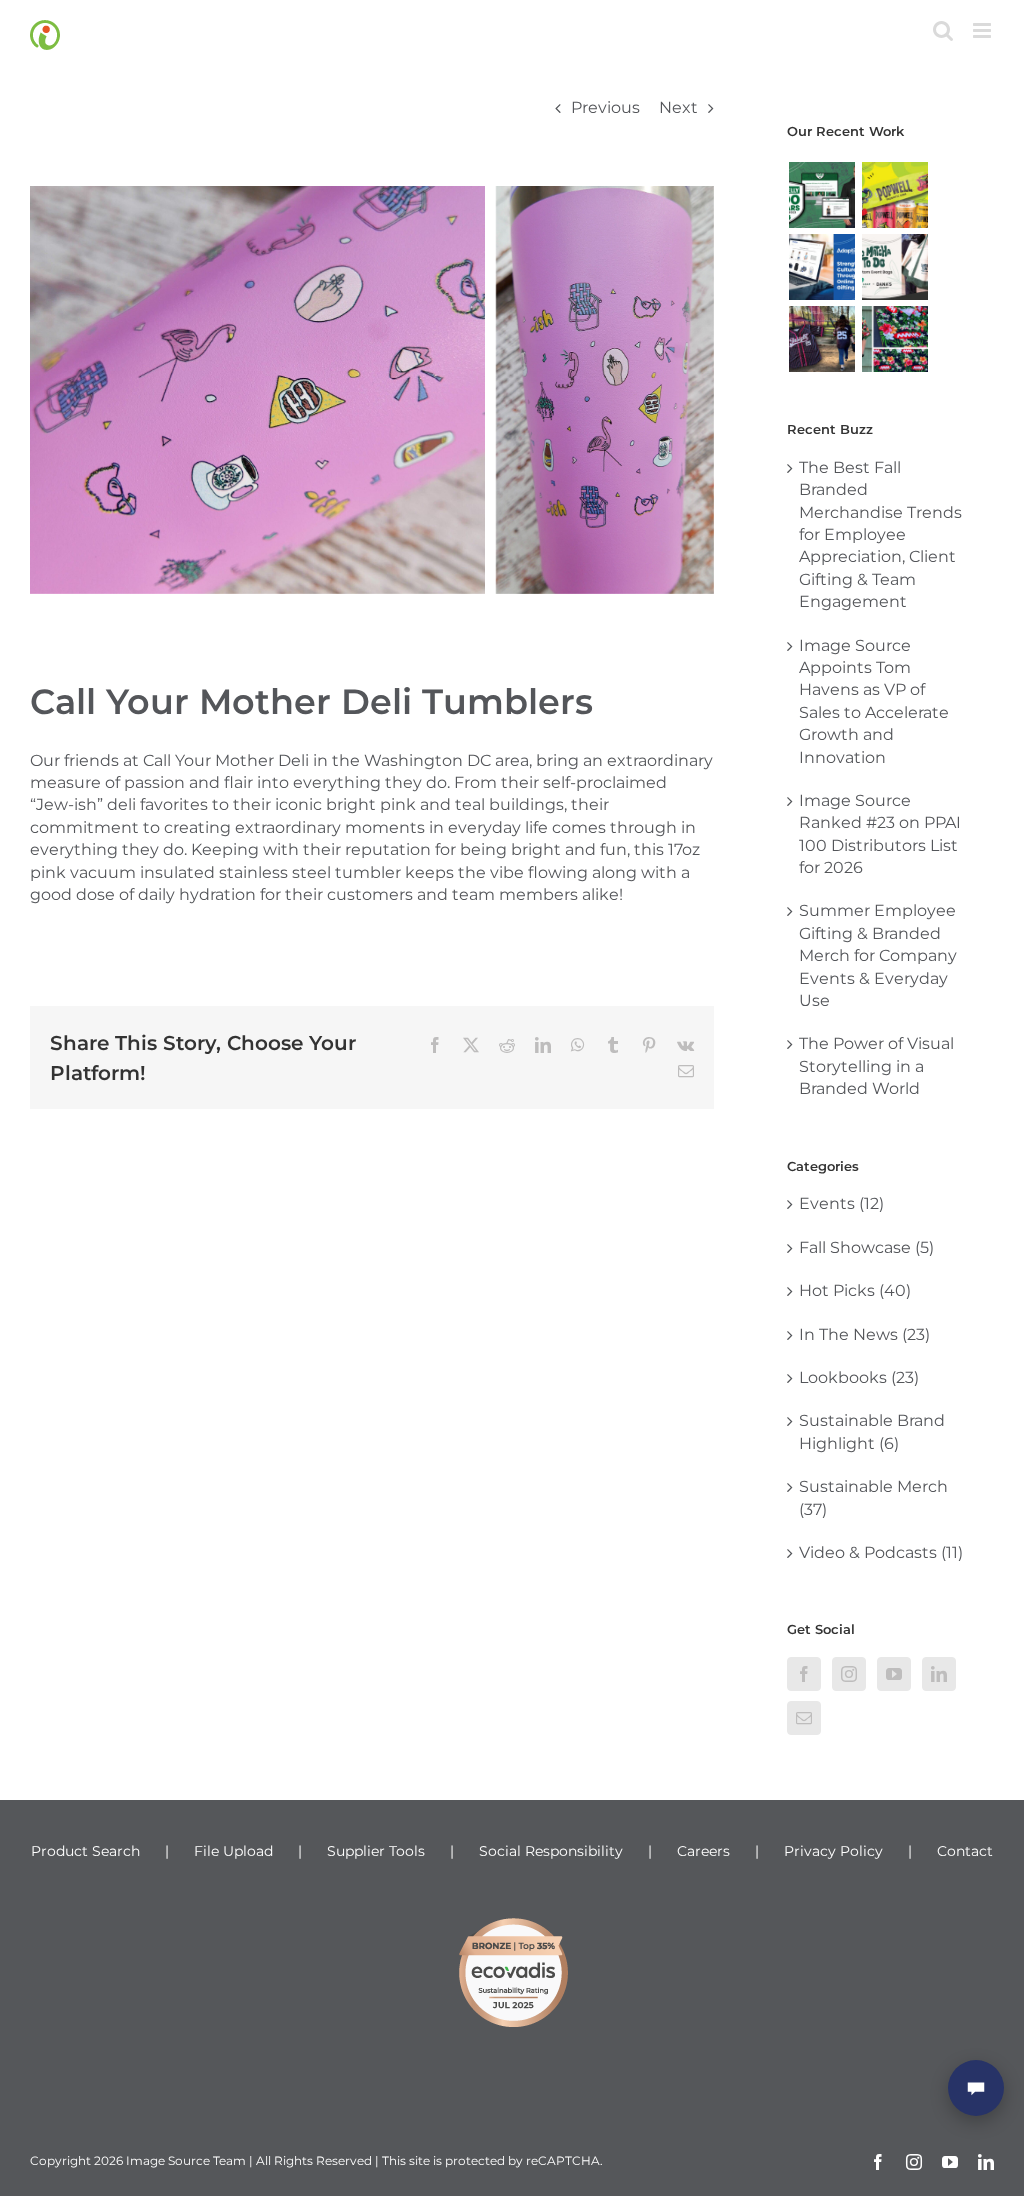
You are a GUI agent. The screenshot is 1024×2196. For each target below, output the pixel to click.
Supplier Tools (376, 1851)
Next (678, 107)
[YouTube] (894, 1674)
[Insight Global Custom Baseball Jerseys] (821, 339)
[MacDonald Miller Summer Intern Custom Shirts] (894, 339)
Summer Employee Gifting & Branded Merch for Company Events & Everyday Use (878, 955)
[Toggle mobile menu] (983, 30)
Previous (605, 107)
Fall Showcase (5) (866, 1247)
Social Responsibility (551, 1851)
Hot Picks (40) (855, 1290)
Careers (703, 1851)
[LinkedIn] (939, 1674)
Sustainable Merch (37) (873, 1497)
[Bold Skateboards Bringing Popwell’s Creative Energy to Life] (894, 195)
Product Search (85, 1851)
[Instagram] (849, 1674)
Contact (965, 1851)
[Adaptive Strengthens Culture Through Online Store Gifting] (821, 267)
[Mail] (804, 1718)
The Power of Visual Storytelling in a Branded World (876, 1066)
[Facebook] (804, 1674)
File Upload (233, 1851)
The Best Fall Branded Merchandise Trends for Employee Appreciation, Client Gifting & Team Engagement (880, 534)
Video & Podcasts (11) (881, 1552)
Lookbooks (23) (859, 1377)
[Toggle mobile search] (943, 30)
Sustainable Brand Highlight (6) (872, 1431)
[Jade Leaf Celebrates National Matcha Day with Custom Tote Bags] (894, 267)
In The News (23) (864, 1334)
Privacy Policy (833, 1851)
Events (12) (841, 1203)
